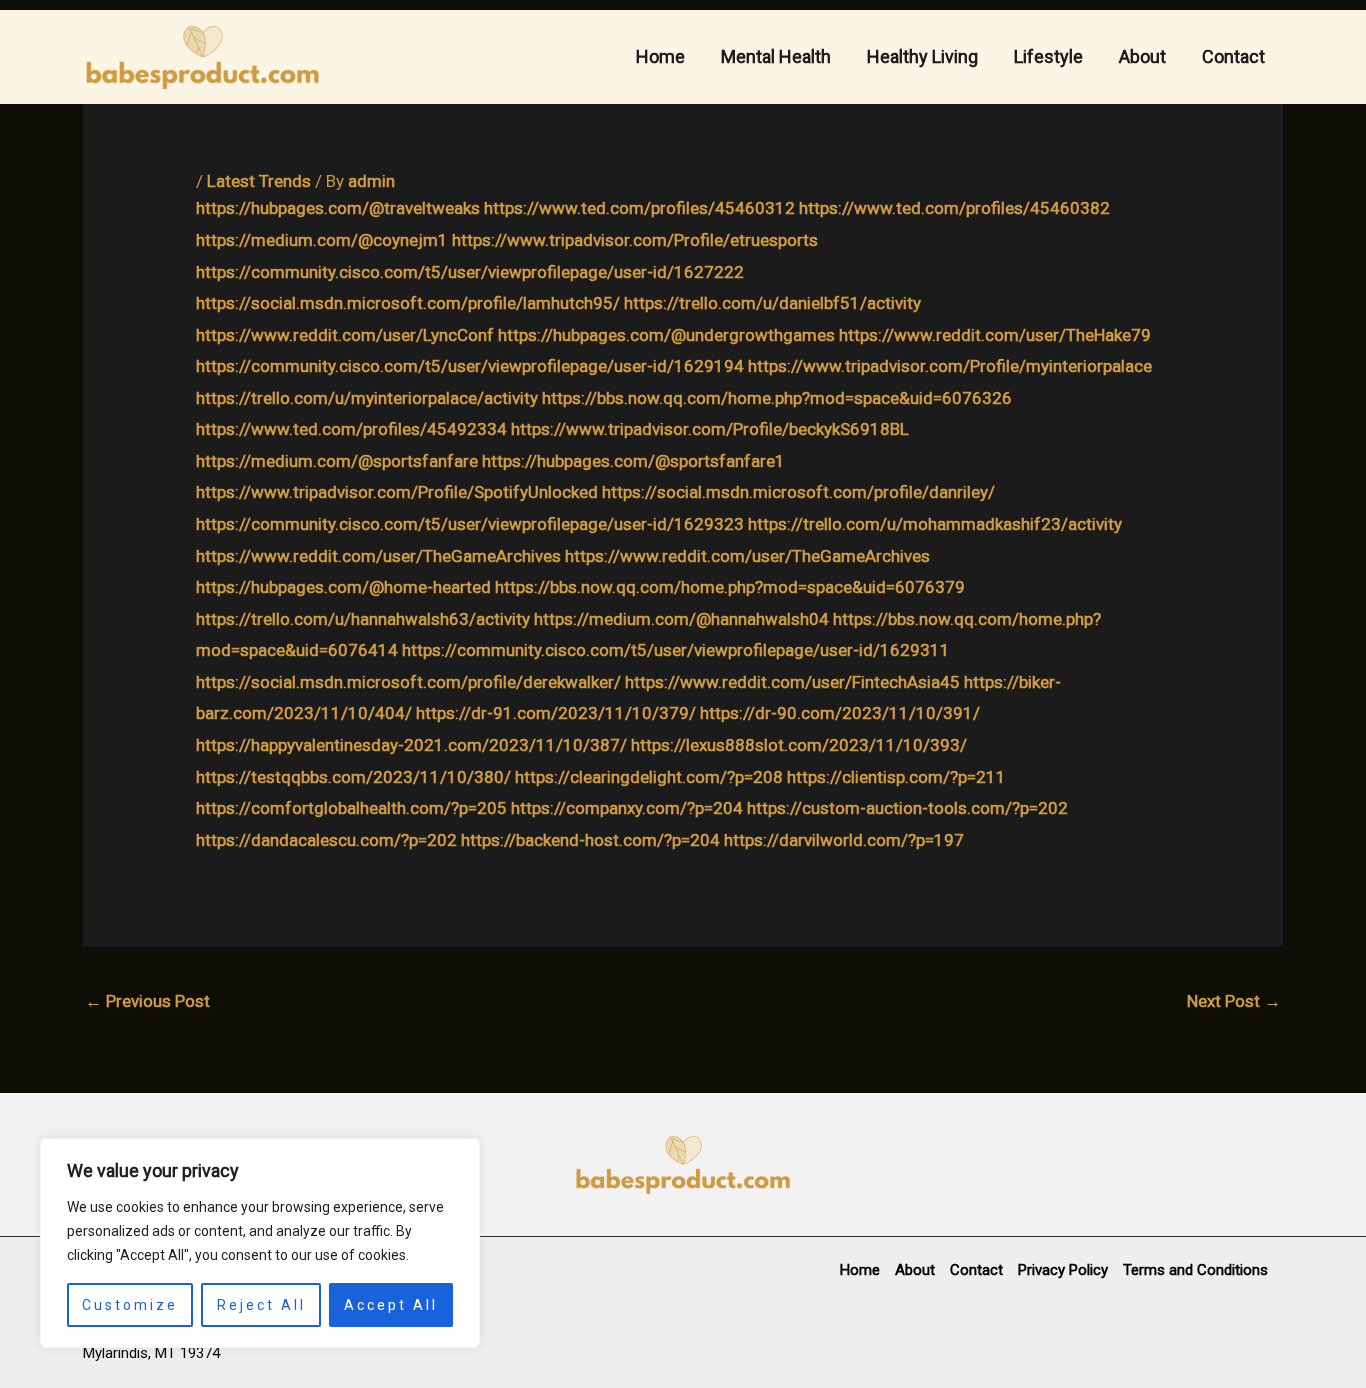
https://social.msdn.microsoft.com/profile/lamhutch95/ (408, 303)
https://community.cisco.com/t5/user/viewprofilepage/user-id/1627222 (470, 272)
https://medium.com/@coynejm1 (322, 240)
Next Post (1234, 1001)
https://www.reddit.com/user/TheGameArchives (378, 556)
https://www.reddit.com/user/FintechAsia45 (792, 682)
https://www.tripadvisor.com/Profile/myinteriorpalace (950, 366)
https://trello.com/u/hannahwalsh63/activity (363, 619)
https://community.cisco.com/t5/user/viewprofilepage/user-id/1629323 (470, 524)
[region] (260, 1243)
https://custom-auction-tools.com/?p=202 (907, 808)
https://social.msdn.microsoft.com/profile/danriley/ (798, 492)
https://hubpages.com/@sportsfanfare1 (633, 461)
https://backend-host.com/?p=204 (590, 840)
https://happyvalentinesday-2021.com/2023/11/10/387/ (411, 745)
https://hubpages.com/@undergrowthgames (666, 335)
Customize (130, 1305)
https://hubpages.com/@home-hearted (343, 587)
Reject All (261, 1305)
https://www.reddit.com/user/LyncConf (345, 335)
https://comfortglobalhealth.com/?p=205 (351, 808)
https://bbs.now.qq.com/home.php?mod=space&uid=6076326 (777, 398)
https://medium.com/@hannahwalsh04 (681, 619)
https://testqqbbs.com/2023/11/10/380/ (353, 777)
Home (660, 56)
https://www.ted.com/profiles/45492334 (351, 429)
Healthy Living (922, 56)
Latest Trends (259, 181)
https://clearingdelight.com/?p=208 (649, 777)
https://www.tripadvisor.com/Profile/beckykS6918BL (710, 429)
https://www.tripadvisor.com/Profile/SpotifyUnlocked (397, 492)
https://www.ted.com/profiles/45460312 (639, 208)
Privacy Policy (1063, 1270)
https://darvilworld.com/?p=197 (844, 840)
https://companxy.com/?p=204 (627, 808)
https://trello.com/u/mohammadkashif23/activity (935, 524)
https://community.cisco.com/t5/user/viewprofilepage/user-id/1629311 (676, 650)
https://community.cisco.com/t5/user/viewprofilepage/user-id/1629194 (470, 366)
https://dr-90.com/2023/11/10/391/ (840, 713)
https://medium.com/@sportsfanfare (337, 461)
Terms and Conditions (1195, 1270)
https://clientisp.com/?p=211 (896, 777)
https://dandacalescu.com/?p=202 (326, 840)
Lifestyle (1048, 56)
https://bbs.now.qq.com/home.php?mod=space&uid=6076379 (730, 587)
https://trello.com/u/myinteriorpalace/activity (367, 398)
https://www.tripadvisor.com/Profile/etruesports (635, 240)
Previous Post (147, 1001)
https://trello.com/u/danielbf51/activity (772, 303)
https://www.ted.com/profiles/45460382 (954, 208)
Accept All (391, 1305)
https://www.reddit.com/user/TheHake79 (995, 335)
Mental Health (776, 56)
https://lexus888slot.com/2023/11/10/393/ (799, 745)
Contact (1233, 56)
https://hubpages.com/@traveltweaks (338, 208)
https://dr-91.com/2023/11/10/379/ (556, 713)
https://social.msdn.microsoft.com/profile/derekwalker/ (408, 682)
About (1142, 56)
